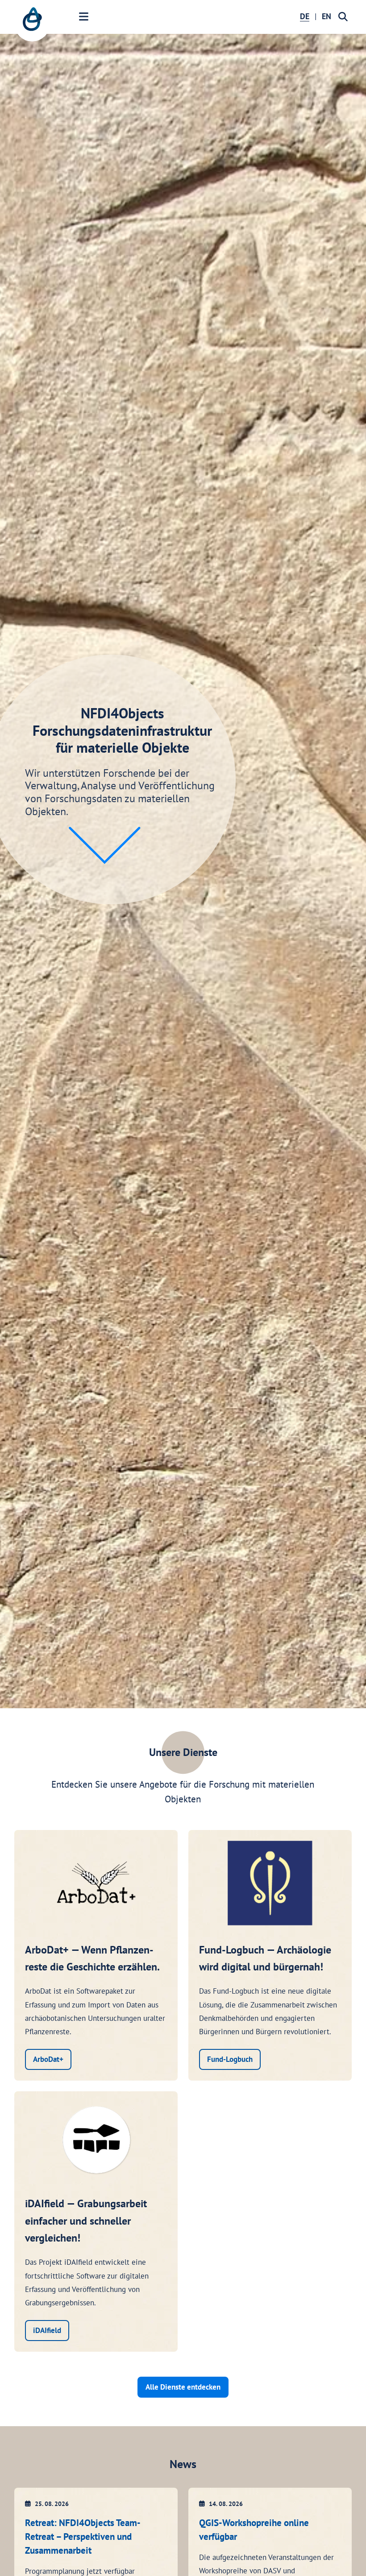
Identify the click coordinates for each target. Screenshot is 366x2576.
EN (326, 16)
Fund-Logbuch (230, 2059)
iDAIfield (47, 2330)
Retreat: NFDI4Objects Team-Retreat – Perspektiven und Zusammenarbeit (83, 2537)
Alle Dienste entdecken (183, 2387)
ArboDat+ (48, 2059)
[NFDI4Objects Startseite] (32, 24)
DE (305, 16)
